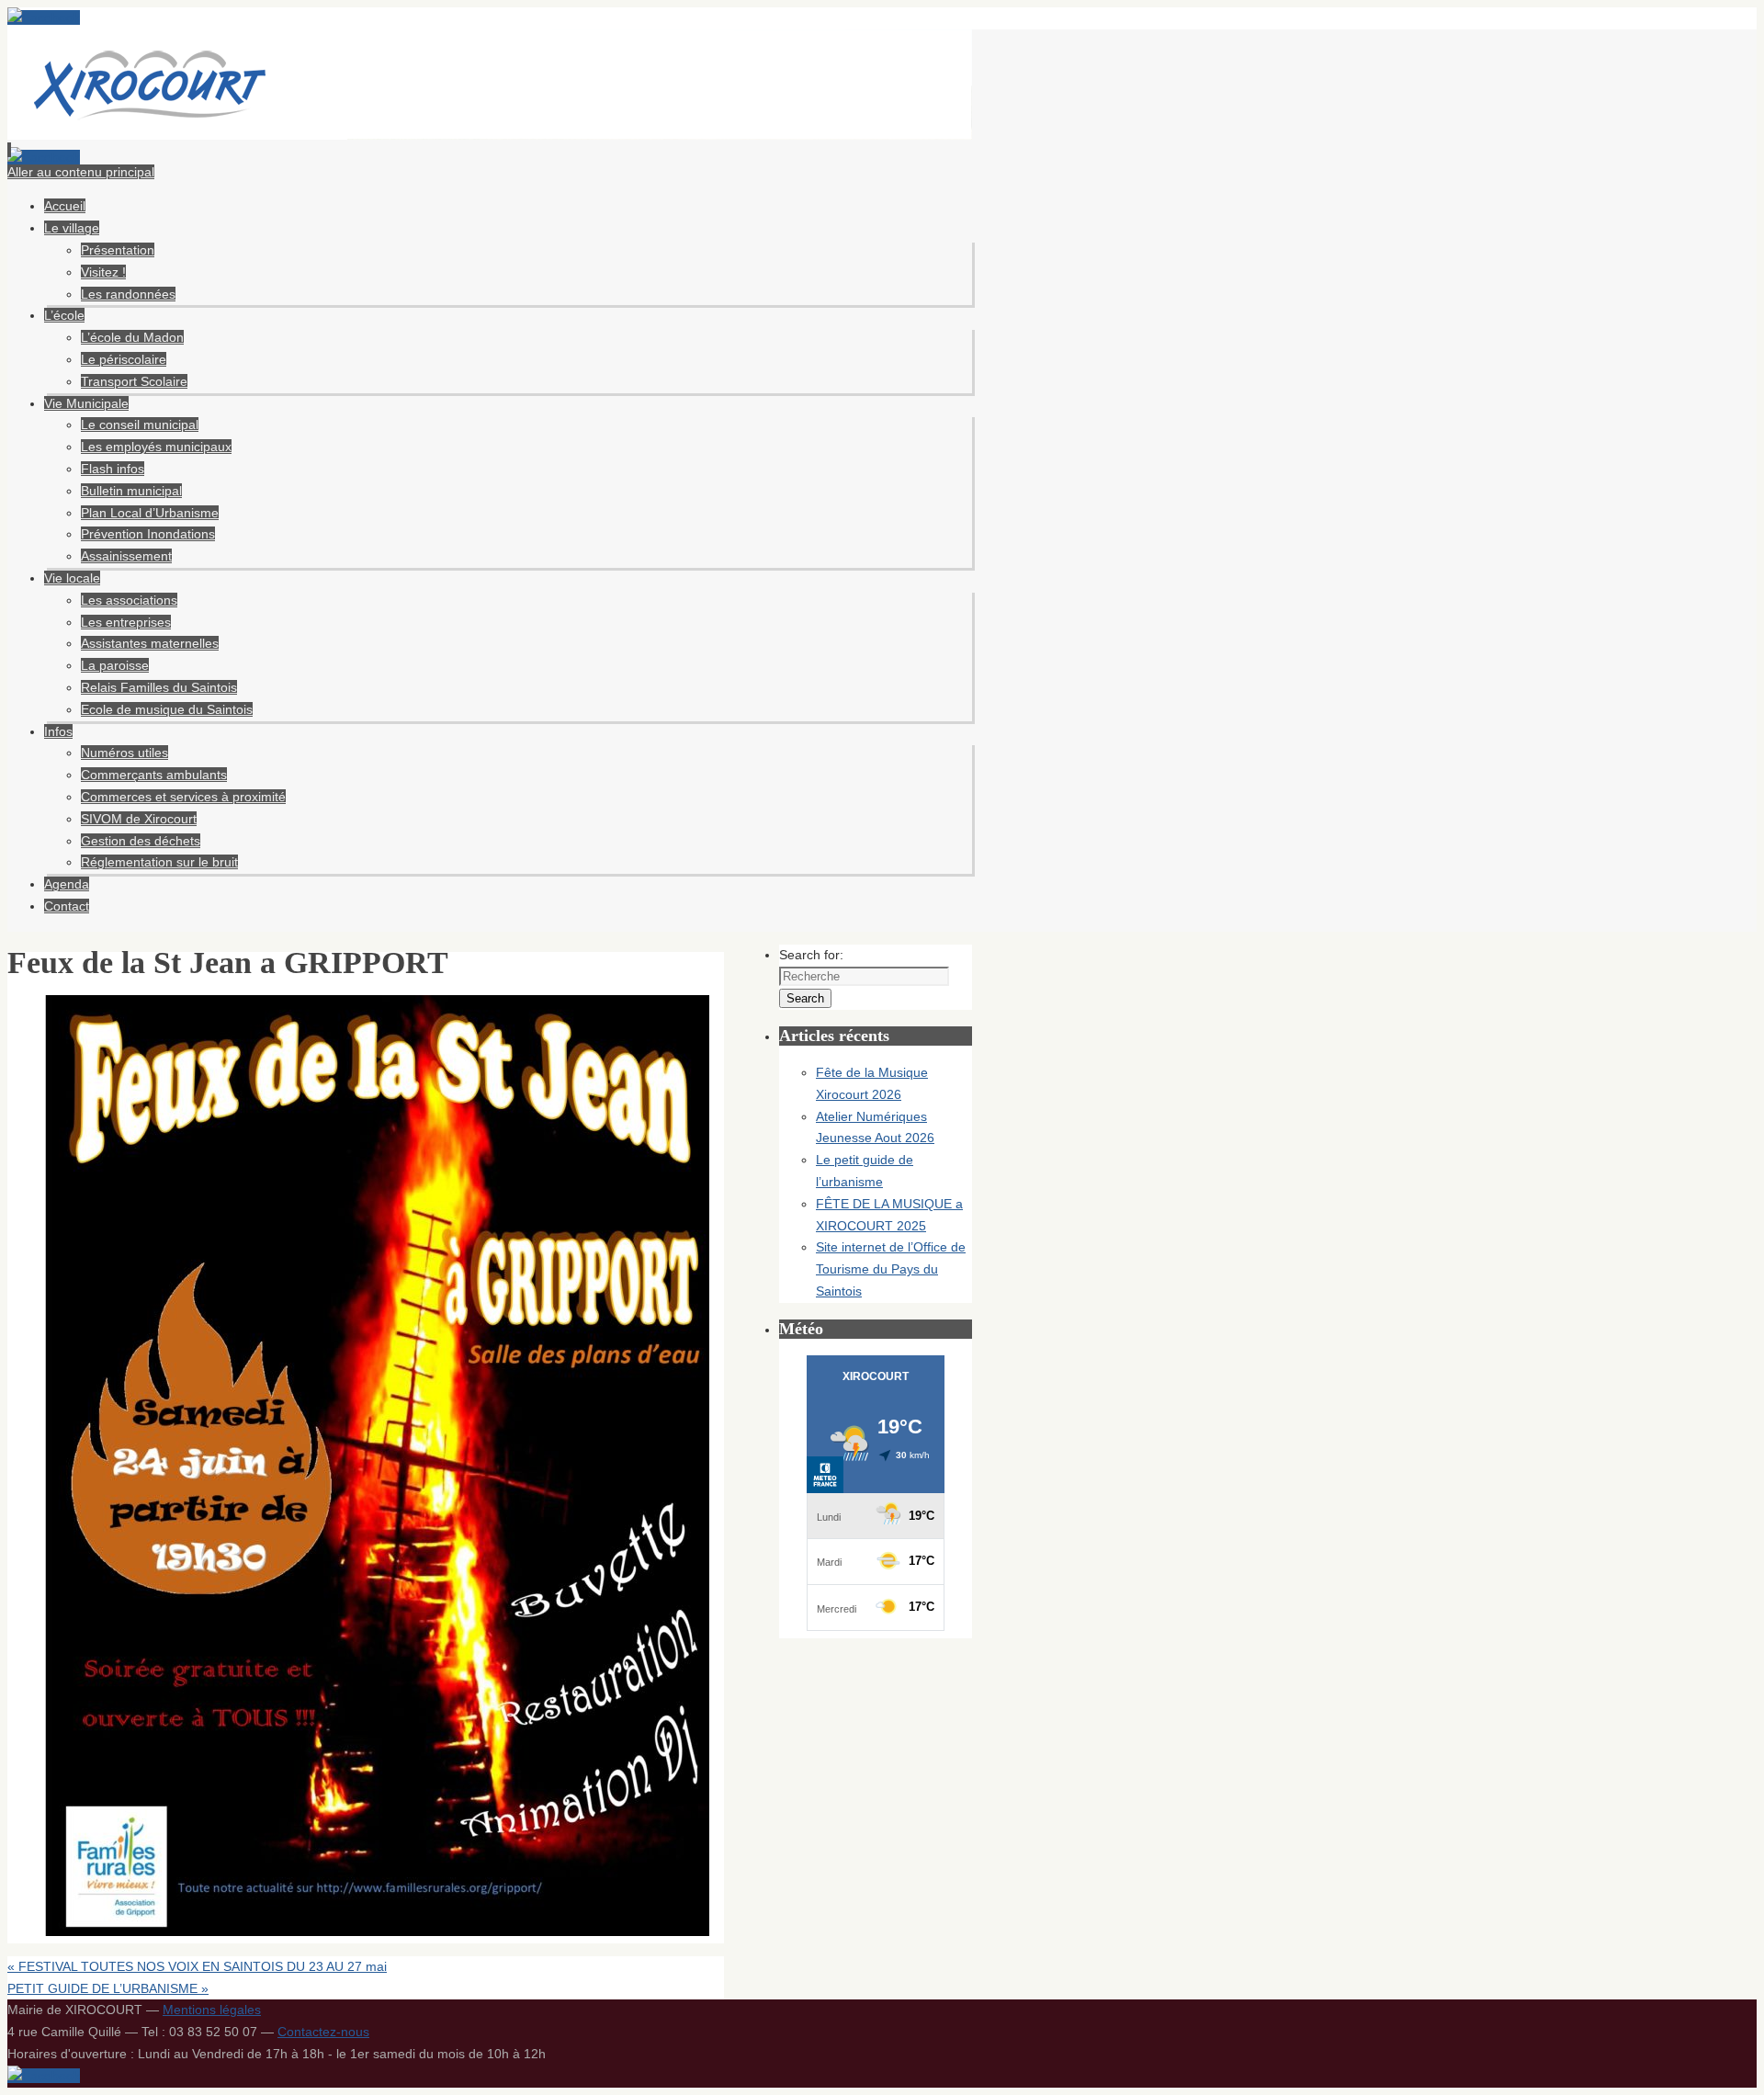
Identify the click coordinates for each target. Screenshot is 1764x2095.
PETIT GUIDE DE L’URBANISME (108, 1988)
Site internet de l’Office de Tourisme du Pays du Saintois (891, 1269)
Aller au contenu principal (81, 172)
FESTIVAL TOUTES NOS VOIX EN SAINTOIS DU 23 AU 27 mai (197, 1966)
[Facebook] (44, 17)
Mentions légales (212, 2010)
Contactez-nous (323, 2032)
